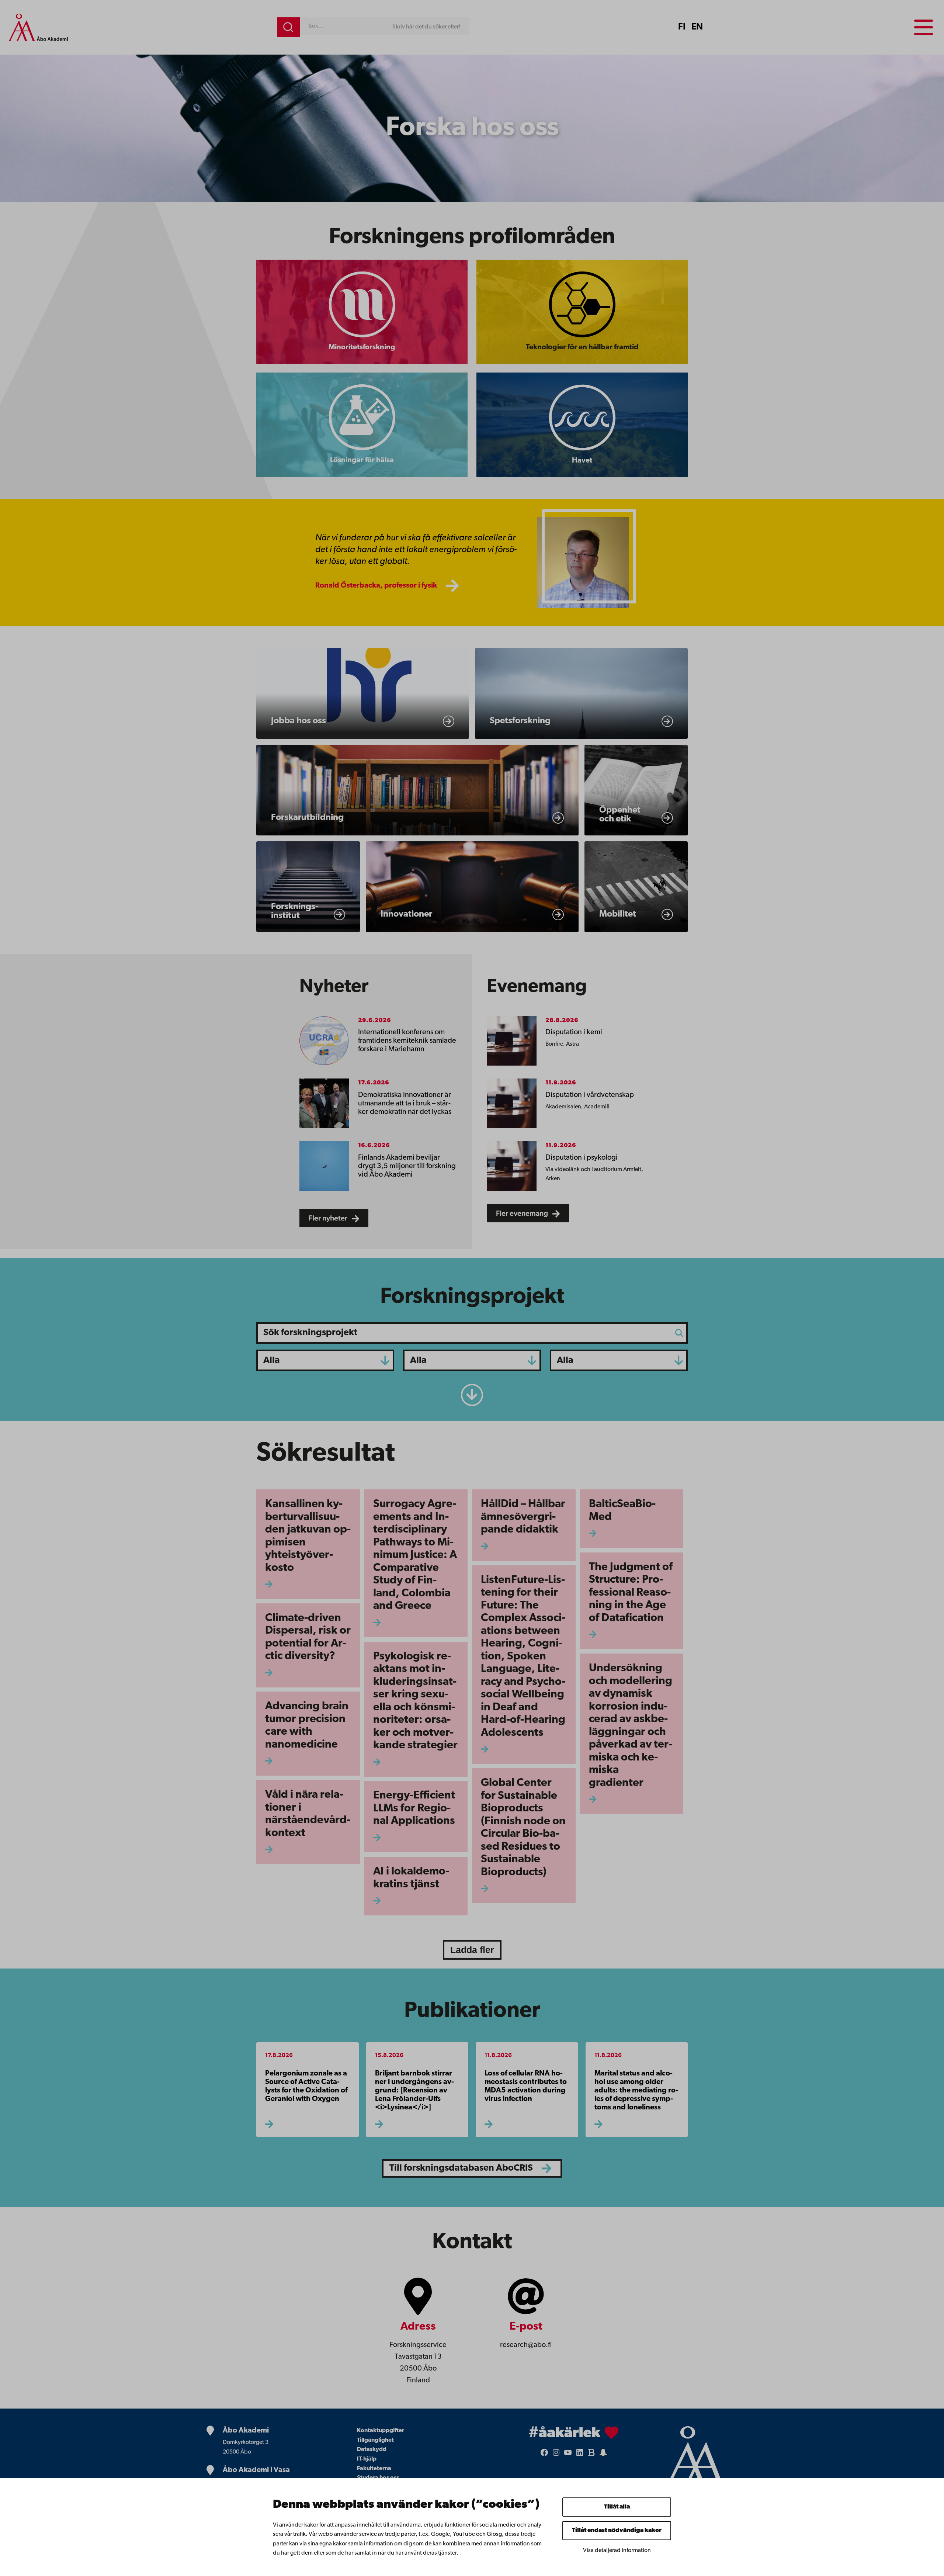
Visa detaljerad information (617, 2551)
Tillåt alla (617, 2507)
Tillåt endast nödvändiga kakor (617, 2531)
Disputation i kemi (574, 1032)
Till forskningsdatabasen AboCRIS (461, 2168)
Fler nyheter (329, 1218)
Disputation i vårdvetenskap (590, 1095)
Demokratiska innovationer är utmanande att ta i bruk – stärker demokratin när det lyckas (405, 1104)
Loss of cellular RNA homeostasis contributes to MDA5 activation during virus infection (526, 2086)
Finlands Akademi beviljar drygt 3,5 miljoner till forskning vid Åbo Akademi (407, 1166)
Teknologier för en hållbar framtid (582, 347)
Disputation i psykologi (582, 1158)
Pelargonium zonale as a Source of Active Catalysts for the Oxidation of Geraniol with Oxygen (306, 2086)
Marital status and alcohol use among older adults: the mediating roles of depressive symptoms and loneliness (636, 2091)
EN (697, 27)
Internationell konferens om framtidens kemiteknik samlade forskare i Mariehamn (407, 1041)
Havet (582, 461)
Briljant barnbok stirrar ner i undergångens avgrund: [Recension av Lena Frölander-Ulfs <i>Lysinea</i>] (414, 2091)
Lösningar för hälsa (362, 460)
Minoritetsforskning (362, 347)
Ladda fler (472, 1950)
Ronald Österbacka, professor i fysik (376, 586)
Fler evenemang (523, 1213)
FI (682, 27)
